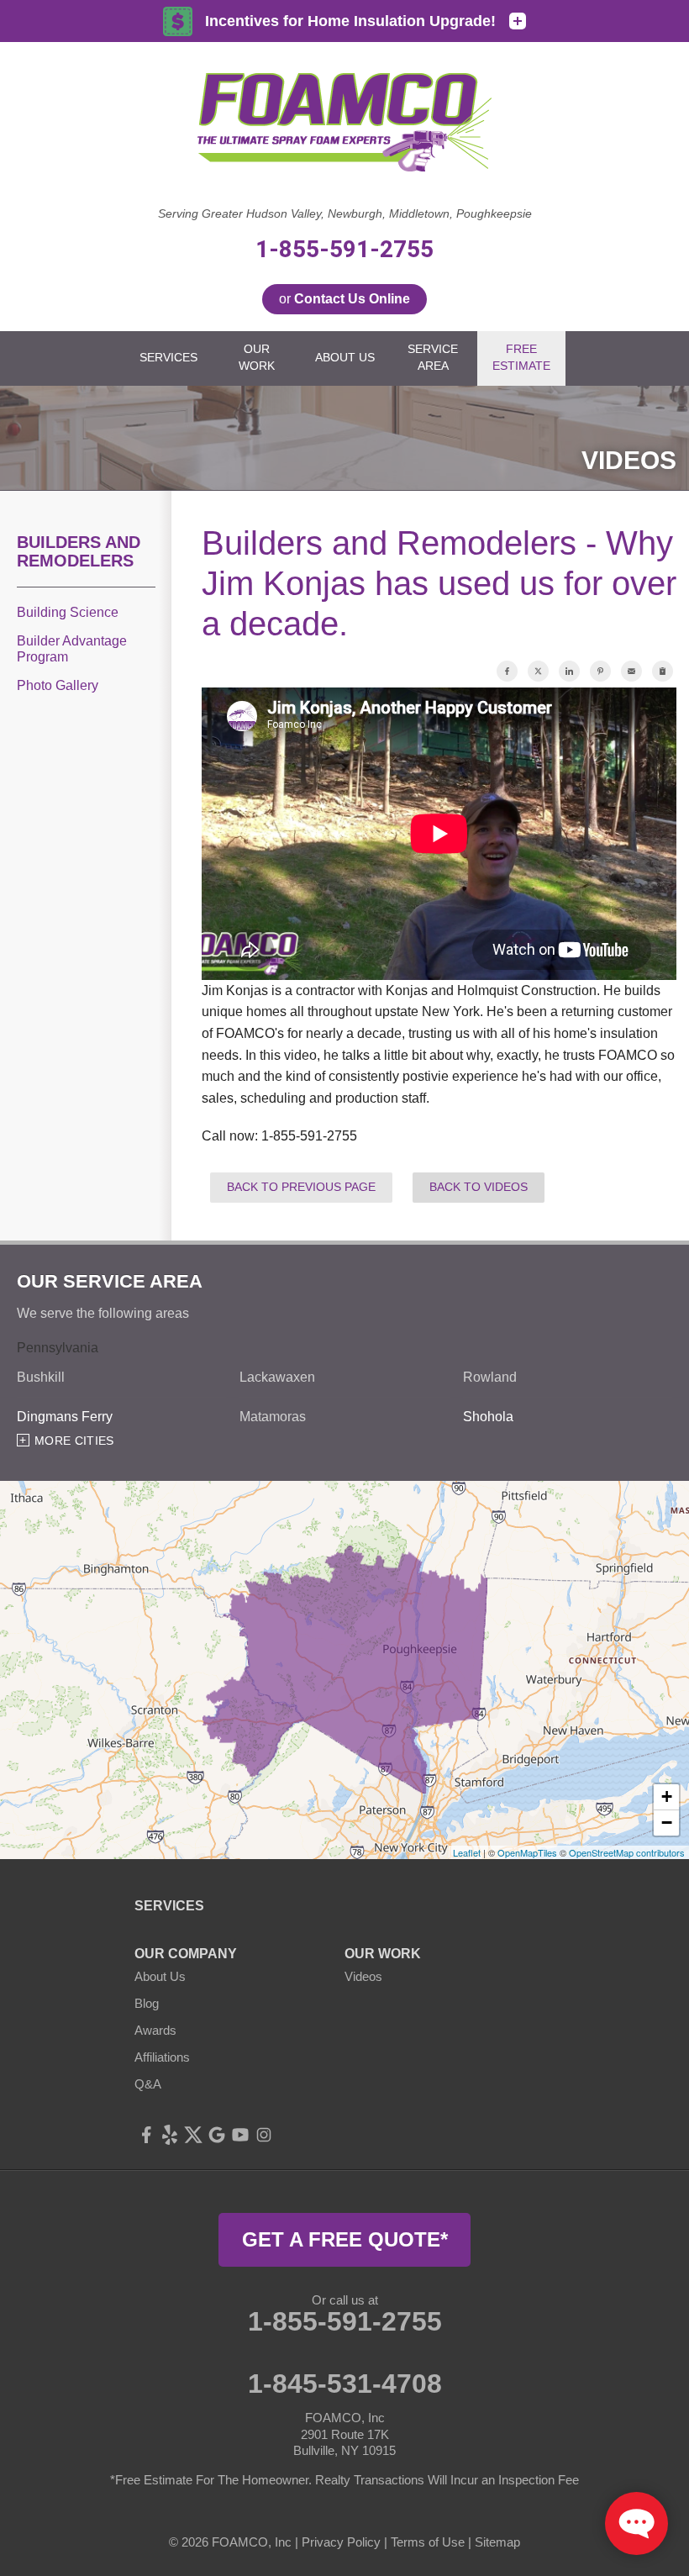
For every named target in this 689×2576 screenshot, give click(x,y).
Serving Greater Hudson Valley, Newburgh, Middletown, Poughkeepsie (345, 213)
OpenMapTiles (527, 1852)
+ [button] (667, 1796)
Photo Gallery (58, 685)
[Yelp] (170, 2135)
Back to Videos (479, 1187)
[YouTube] (240, 2135)
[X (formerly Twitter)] (193, 2135)
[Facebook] (146, 2135)
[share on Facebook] (507, 671)
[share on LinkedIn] (569, 671)
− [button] (667, 1823)
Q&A (148, 2084)
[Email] (631, 671)
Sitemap (497, 2542)
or (344, 299)
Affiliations (162, 2057)
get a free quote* (345, 2239)
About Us (160, 1976)
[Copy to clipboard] (663, 671)
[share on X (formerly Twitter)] (538, 671)
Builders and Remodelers (79, 551)
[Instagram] (264, 2135)
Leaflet (467, 1852)
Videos (363, 1976)
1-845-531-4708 (345, 2384)
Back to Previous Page (301, 1187)
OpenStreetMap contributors (627, 1852)
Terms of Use (428, 2542)
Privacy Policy (341, 2542)
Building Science (68, 612)
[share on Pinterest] (600, 671)
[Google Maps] (217, 2135)
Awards (155, 2030)
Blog (147, 2003)
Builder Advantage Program (72, 649)
